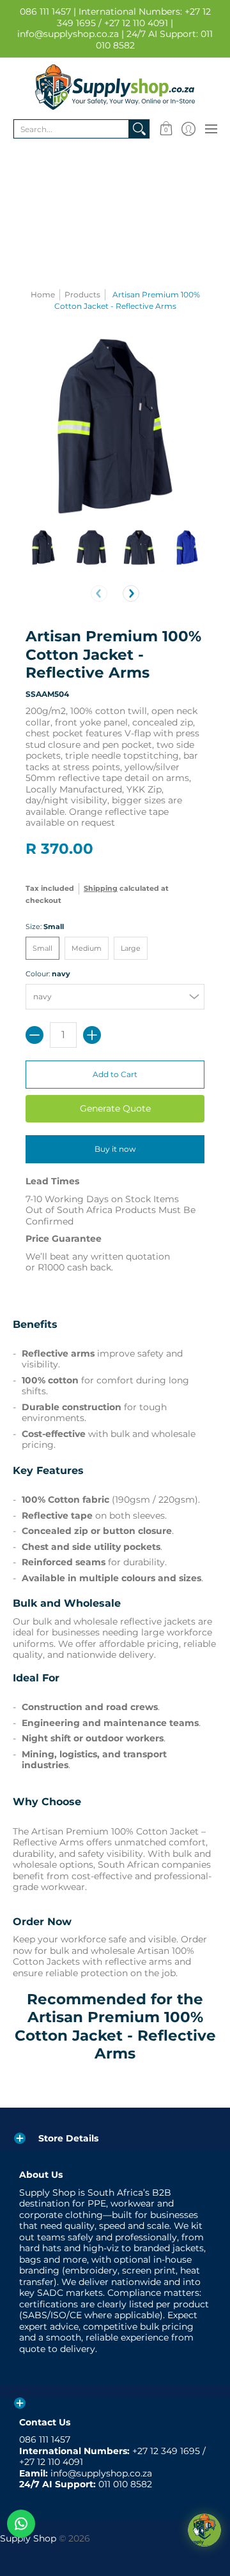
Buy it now (115, 1149)
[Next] (131, 593)
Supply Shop (28, 2538)
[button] (166, 129)
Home (43, 294)
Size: (45, 927)
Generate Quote (115, 1108)
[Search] (139, 129)
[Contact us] (21, 2524)
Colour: (48, 974)
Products (82, 294)
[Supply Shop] (115, 87)
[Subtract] (34, 1035)
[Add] (92, 1035)
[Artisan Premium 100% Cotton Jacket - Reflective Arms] (43, 547)
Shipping (101, 888)
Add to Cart (115, 1074)
